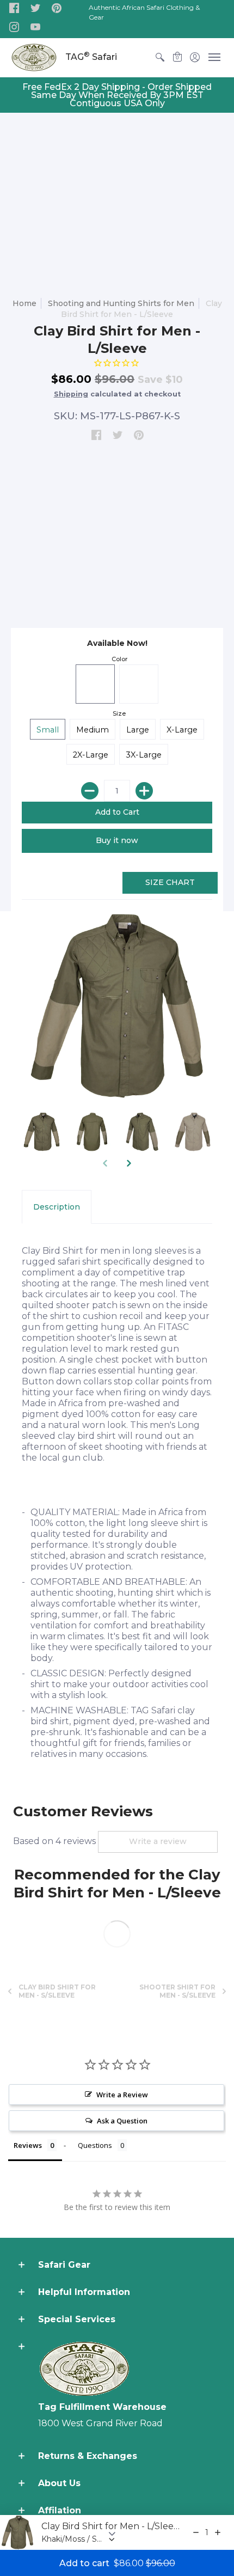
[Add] (144, 791)
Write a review (158, 1841)
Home (24, 303)
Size (119, 713)
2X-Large (91, 755)
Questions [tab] (95, 2145)
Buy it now (117, 840)
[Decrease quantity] (196, 2532)
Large (138, 730)
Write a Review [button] (122, 2095)
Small (48, 730)
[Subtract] (90, 791)
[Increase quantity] (218, 2532)
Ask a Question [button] (122, 2121)
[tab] (57, 1207)
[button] (14, 9)
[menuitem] (160, 57)
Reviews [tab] (28, 2145)
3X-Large (144, 755)
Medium (93, 730)
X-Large (182, 730)
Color (119, 659)
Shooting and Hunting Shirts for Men (121, 303)
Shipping (71, 394)
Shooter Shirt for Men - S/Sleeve (177, 1991)
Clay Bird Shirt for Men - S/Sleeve (57, 1991)
